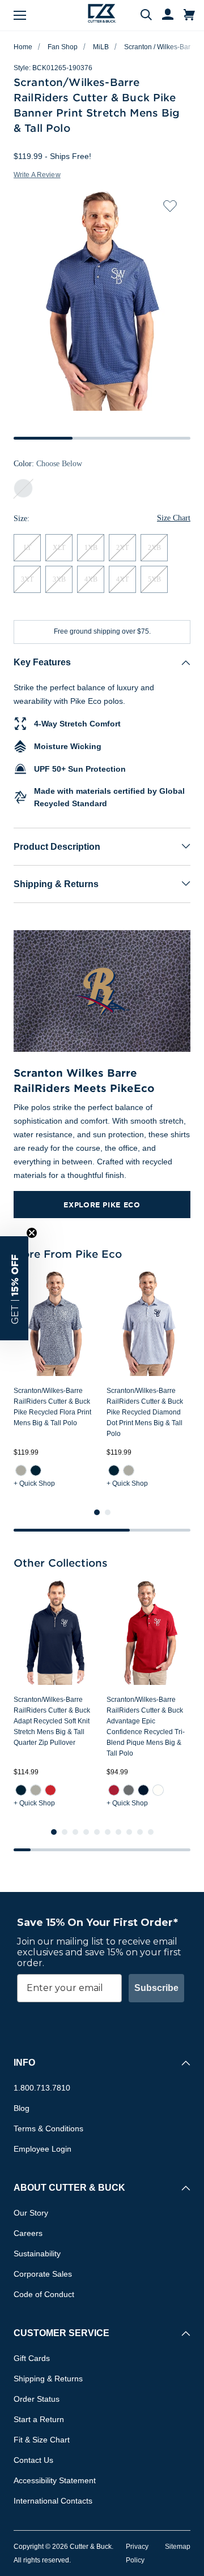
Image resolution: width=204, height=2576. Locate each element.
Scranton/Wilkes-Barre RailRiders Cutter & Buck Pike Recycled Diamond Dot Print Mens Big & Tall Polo (145, 1412)
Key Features (42, 662)
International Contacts (53, 2501)
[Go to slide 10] (151, 1832)
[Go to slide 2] (108, 1512)
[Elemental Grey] (129, 1790)
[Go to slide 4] (86, 1832)
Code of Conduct (44, 2294)
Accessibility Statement (55, 2480)
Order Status (37, 2399)
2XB (154, 548)
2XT (122, 548)
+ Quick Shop (34, 1483)
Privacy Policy (137, 2553)
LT (27, 548)
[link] (21, 1470)
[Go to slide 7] (118, 1832)
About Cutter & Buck (69, 2188)
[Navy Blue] (36, 1470)
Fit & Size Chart (42, 2440)
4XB (91, 579)
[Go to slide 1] (97, 1512)
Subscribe (156, 1988)
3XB (59, 579)
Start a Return (39, 2419)
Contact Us (33, 2460)
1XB (91, 548)
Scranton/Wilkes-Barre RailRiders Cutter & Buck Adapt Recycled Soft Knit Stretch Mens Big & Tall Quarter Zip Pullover (52, 1721)
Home (23, 47)
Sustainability (37, 2254)
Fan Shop (63, 47)
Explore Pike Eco (102, 1205)
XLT (59, 548)
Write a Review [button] (37, 175)
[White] (158, 1790)
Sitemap (178, 2547)
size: (22, 519)
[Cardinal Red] (114, 1790)
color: (48, 464)
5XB (154, 579)
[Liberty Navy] (143, 1790)
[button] (14, 1288)
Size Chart (174, 518)
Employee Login (42, 2149)
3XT (27, 579)
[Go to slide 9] (140, 1832)
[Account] (163, 15)
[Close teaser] (32, 1233)
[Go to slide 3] (75, 1832)
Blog (22, 2108)
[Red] (50, 1790)
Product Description (57, 847)
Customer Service (61, 2333)
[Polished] (21, 1470)
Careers (28, 2233)
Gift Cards (32, 2358)
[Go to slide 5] (97, 1832)
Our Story (31, 2213)
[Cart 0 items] (189, 15)
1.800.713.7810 (42, 2088)
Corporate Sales (43, 2274)
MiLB (101, 47)
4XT (122, 579)
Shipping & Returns (56, 884)
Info (24, 2063)
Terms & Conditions (48, 2128)
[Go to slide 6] (108, 1832)
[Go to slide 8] (129, 1832)
